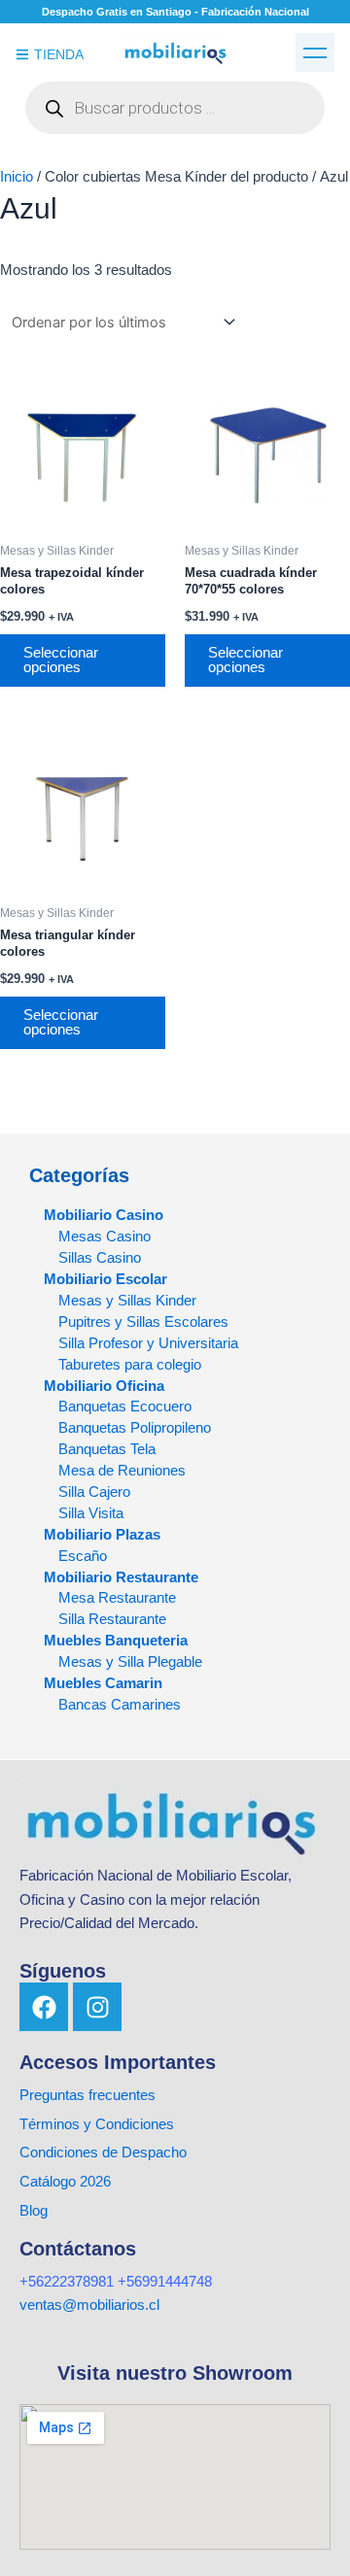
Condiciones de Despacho (103, 2152)
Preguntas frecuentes (87, 2095)
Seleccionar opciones (61, 660)
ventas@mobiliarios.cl (89, 2305)
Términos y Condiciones (97, 2124)
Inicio (17, 177)
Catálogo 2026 (67, 2182)
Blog (34, 2211)
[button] (315, 52)
